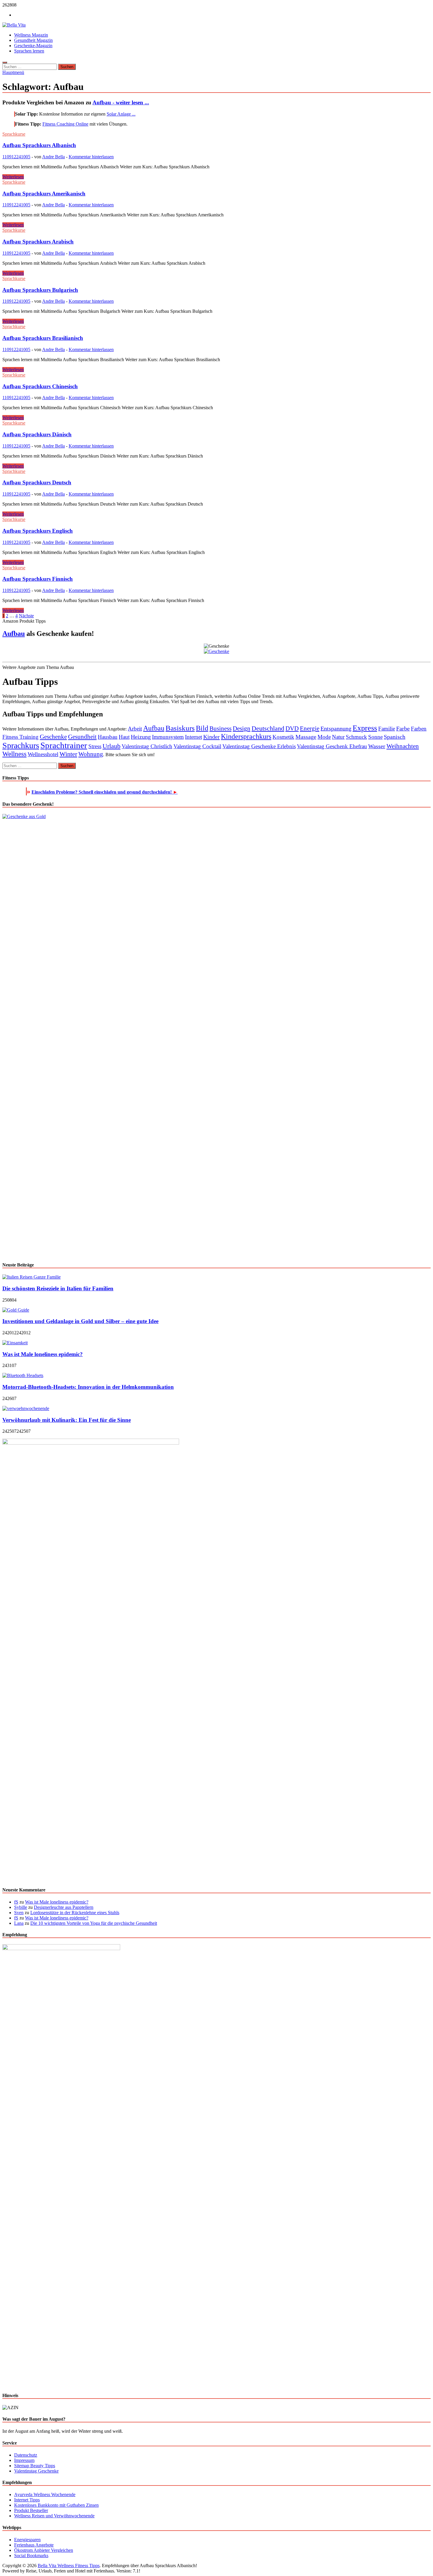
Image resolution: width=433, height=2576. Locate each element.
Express (365, 728)
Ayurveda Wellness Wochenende (45, 2494)
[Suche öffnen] (5, 62)
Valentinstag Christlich (147, 746)
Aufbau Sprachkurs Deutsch (37, 482)
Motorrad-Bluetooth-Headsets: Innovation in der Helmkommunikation (88, 1387)
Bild (202, 728)
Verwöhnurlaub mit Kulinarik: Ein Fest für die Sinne (67, 1420)
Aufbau (14, 634)
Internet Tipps (27, 2500)
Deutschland (268, 728)
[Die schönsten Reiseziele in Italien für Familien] (32, 1277)
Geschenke (53, 737)
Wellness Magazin (31, 35)
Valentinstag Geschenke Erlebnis (259, 746)
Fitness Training (20, 737)
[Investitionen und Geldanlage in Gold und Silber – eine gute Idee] (16, 1310)
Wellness (14, 754)
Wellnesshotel (43, 754)
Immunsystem (168, 737)
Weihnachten (403, 746)
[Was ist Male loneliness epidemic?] (15, 1343)
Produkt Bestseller (31, 2510)
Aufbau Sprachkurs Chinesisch (40, 386)
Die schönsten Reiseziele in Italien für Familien (58, 1288)
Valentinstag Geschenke (36, 2471)
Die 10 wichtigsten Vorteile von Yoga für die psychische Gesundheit (94, 1923)
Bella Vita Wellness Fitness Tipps (69, 2566)
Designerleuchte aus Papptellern (64, 1907)
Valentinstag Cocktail (197, 746)
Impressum (24, 2460)
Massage (306, 737)
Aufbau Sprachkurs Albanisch (39, 145)
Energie (310, 728)
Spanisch (395, 737)
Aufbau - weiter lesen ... (121, 102)
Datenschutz (26, 2455)
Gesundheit (82, 737)
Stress (95, 746)
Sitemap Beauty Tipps (35, 2466)
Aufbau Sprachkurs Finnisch (38, 579)
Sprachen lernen (29, 51)
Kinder (211, 737)
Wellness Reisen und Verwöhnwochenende (54, 2516)
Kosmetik (283, 737)
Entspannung (336, 728)
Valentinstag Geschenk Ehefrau (332, 746)
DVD (292, 728)
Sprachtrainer (64, 745)
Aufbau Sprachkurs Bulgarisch (40, 290)
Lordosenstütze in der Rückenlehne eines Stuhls (75, 1913)
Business (220, 728)
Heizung (141, 737)
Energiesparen (27, 2540)
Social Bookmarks (31, 2556)
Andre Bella (53, 157)
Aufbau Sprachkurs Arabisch (38, 242)
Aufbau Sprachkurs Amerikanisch (44, 194)
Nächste (26, 616)
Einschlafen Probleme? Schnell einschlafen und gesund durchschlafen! (105, 792)
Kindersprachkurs (246, 736)
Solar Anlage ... (121, 114)
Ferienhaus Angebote (34, 2545)
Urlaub (111, 746)
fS (16, 1902)
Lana (19, 1923)
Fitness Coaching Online (65, 124)
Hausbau (108, 737)
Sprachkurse (14, 134)
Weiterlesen (13, 177)
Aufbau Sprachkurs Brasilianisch (43, 338)
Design (242, 728)
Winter (68, 754)
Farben (419, 729)
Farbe (403, 728)
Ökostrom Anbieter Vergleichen (44, 2550)
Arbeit (135, 729)
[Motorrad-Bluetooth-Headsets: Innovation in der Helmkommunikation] (23, 1375)
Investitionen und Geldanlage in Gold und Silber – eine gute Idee (80, 1321)
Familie (387, 729)
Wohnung (91, 754)
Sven (19, 1913)
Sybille (21, 1907)
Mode (324, 737)
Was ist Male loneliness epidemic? (43, 1354)
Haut (124, 737)
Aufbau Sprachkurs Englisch (38, 531)
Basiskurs (180, 728)
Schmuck (356, 737)
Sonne (375, 737)
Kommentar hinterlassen (91, 157)
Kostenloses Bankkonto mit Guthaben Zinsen (56, 2505)
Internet (194, 737)
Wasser (377, 746)
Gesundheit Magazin (33, 40)
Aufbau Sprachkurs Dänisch (37, 434)
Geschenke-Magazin (33, 46)
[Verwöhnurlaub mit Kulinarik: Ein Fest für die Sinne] (26, 1408)
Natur (338, 737)
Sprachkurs (21, 745)
